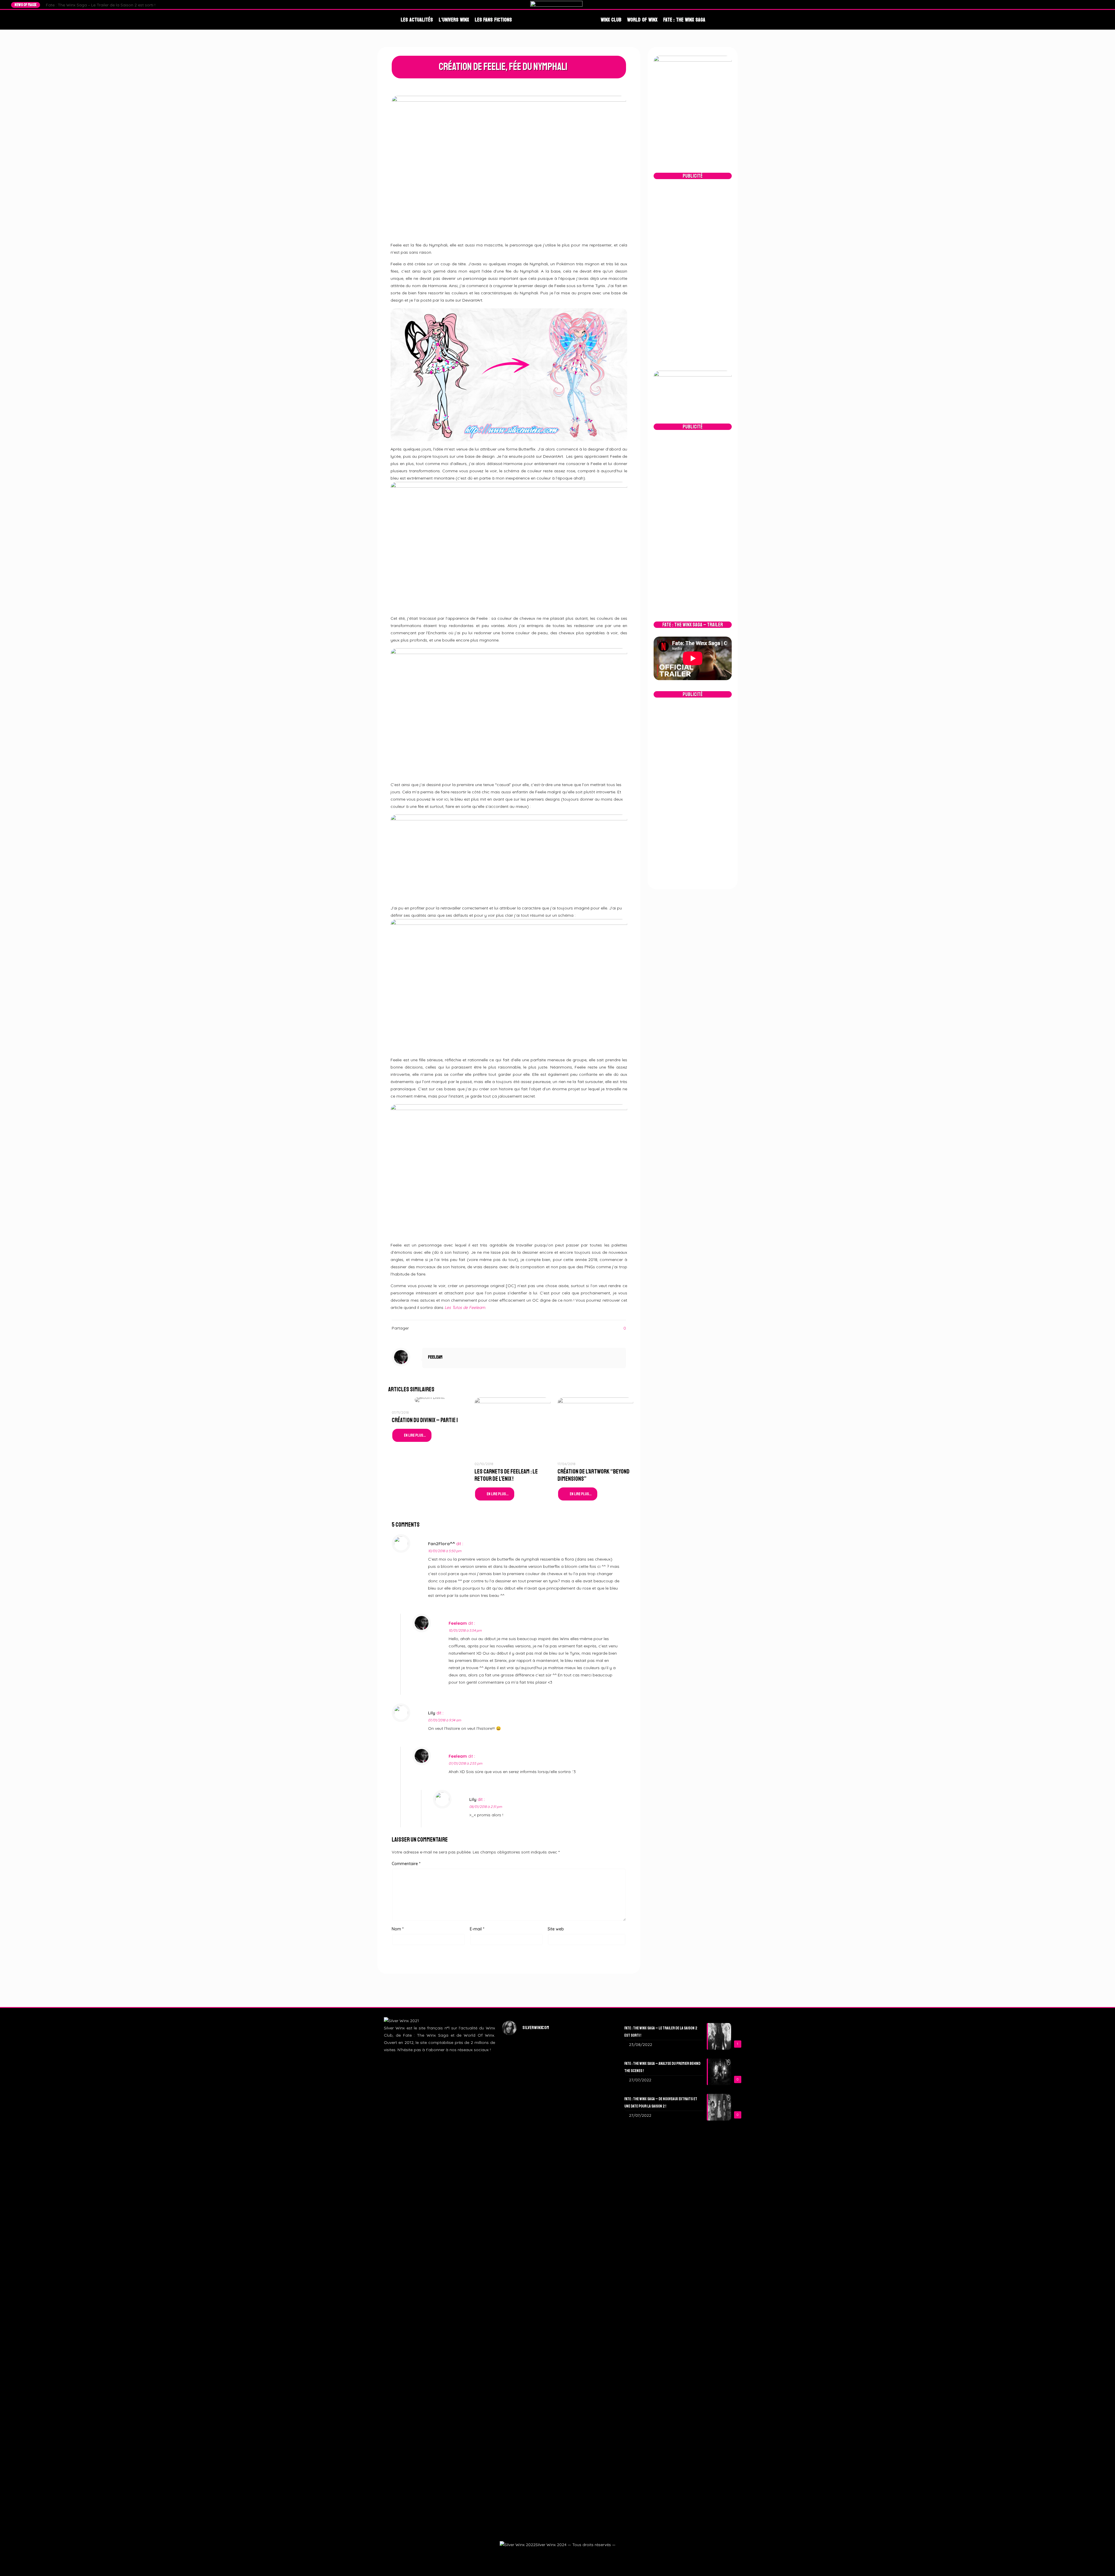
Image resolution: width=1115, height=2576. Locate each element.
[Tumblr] (1096, 5)
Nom (398, 1929)
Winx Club (611, 20)
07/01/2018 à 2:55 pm (465, 1763)
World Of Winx (642, 20)
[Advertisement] (693, 275)
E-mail (477, 1929)
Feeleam (435, 1357)
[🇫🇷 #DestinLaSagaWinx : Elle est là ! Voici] (558, 2147)
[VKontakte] (1101, 5)
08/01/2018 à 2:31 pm (486, 1807)
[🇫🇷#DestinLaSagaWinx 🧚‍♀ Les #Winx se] (520, 2107)
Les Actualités (417, 20)
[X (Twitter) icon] (550, 2555)
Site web (556, 1929)
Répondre (611, 1544)
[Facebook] (1079, 5)
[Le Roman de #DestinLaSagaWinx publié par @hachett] (558, 2317)
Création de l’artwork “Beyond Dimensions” (594, 1475)
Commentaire (406, 1864)
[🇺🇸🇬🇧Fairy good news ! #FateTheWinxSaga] (595, 2386)
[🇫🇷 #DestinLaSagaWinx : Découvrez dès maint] (595, 2118)
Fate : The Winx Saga (684, 20)
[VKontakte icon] (571, 2555)
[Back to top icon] (1101, 2564)
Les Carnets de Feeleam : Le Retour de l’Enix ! (506, 1475)
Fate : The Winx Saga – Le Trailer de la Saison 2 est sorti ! (101, 5)
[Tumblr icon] (564, 2555)
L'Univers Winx (454, 20)
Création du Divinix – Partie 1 (425, 1420)
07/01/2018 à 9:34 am (445, 1720)
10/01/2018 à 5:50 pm (445, 1551)
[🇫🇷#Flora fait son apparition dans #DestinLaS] (520, 2343)
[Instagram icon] (557, 2555)
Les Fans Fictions (493, 20)
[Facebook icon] (543, 2555)
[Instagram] (1090, 5)
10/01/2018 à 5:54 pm (465, 1630)
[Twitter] (1085, 5)
